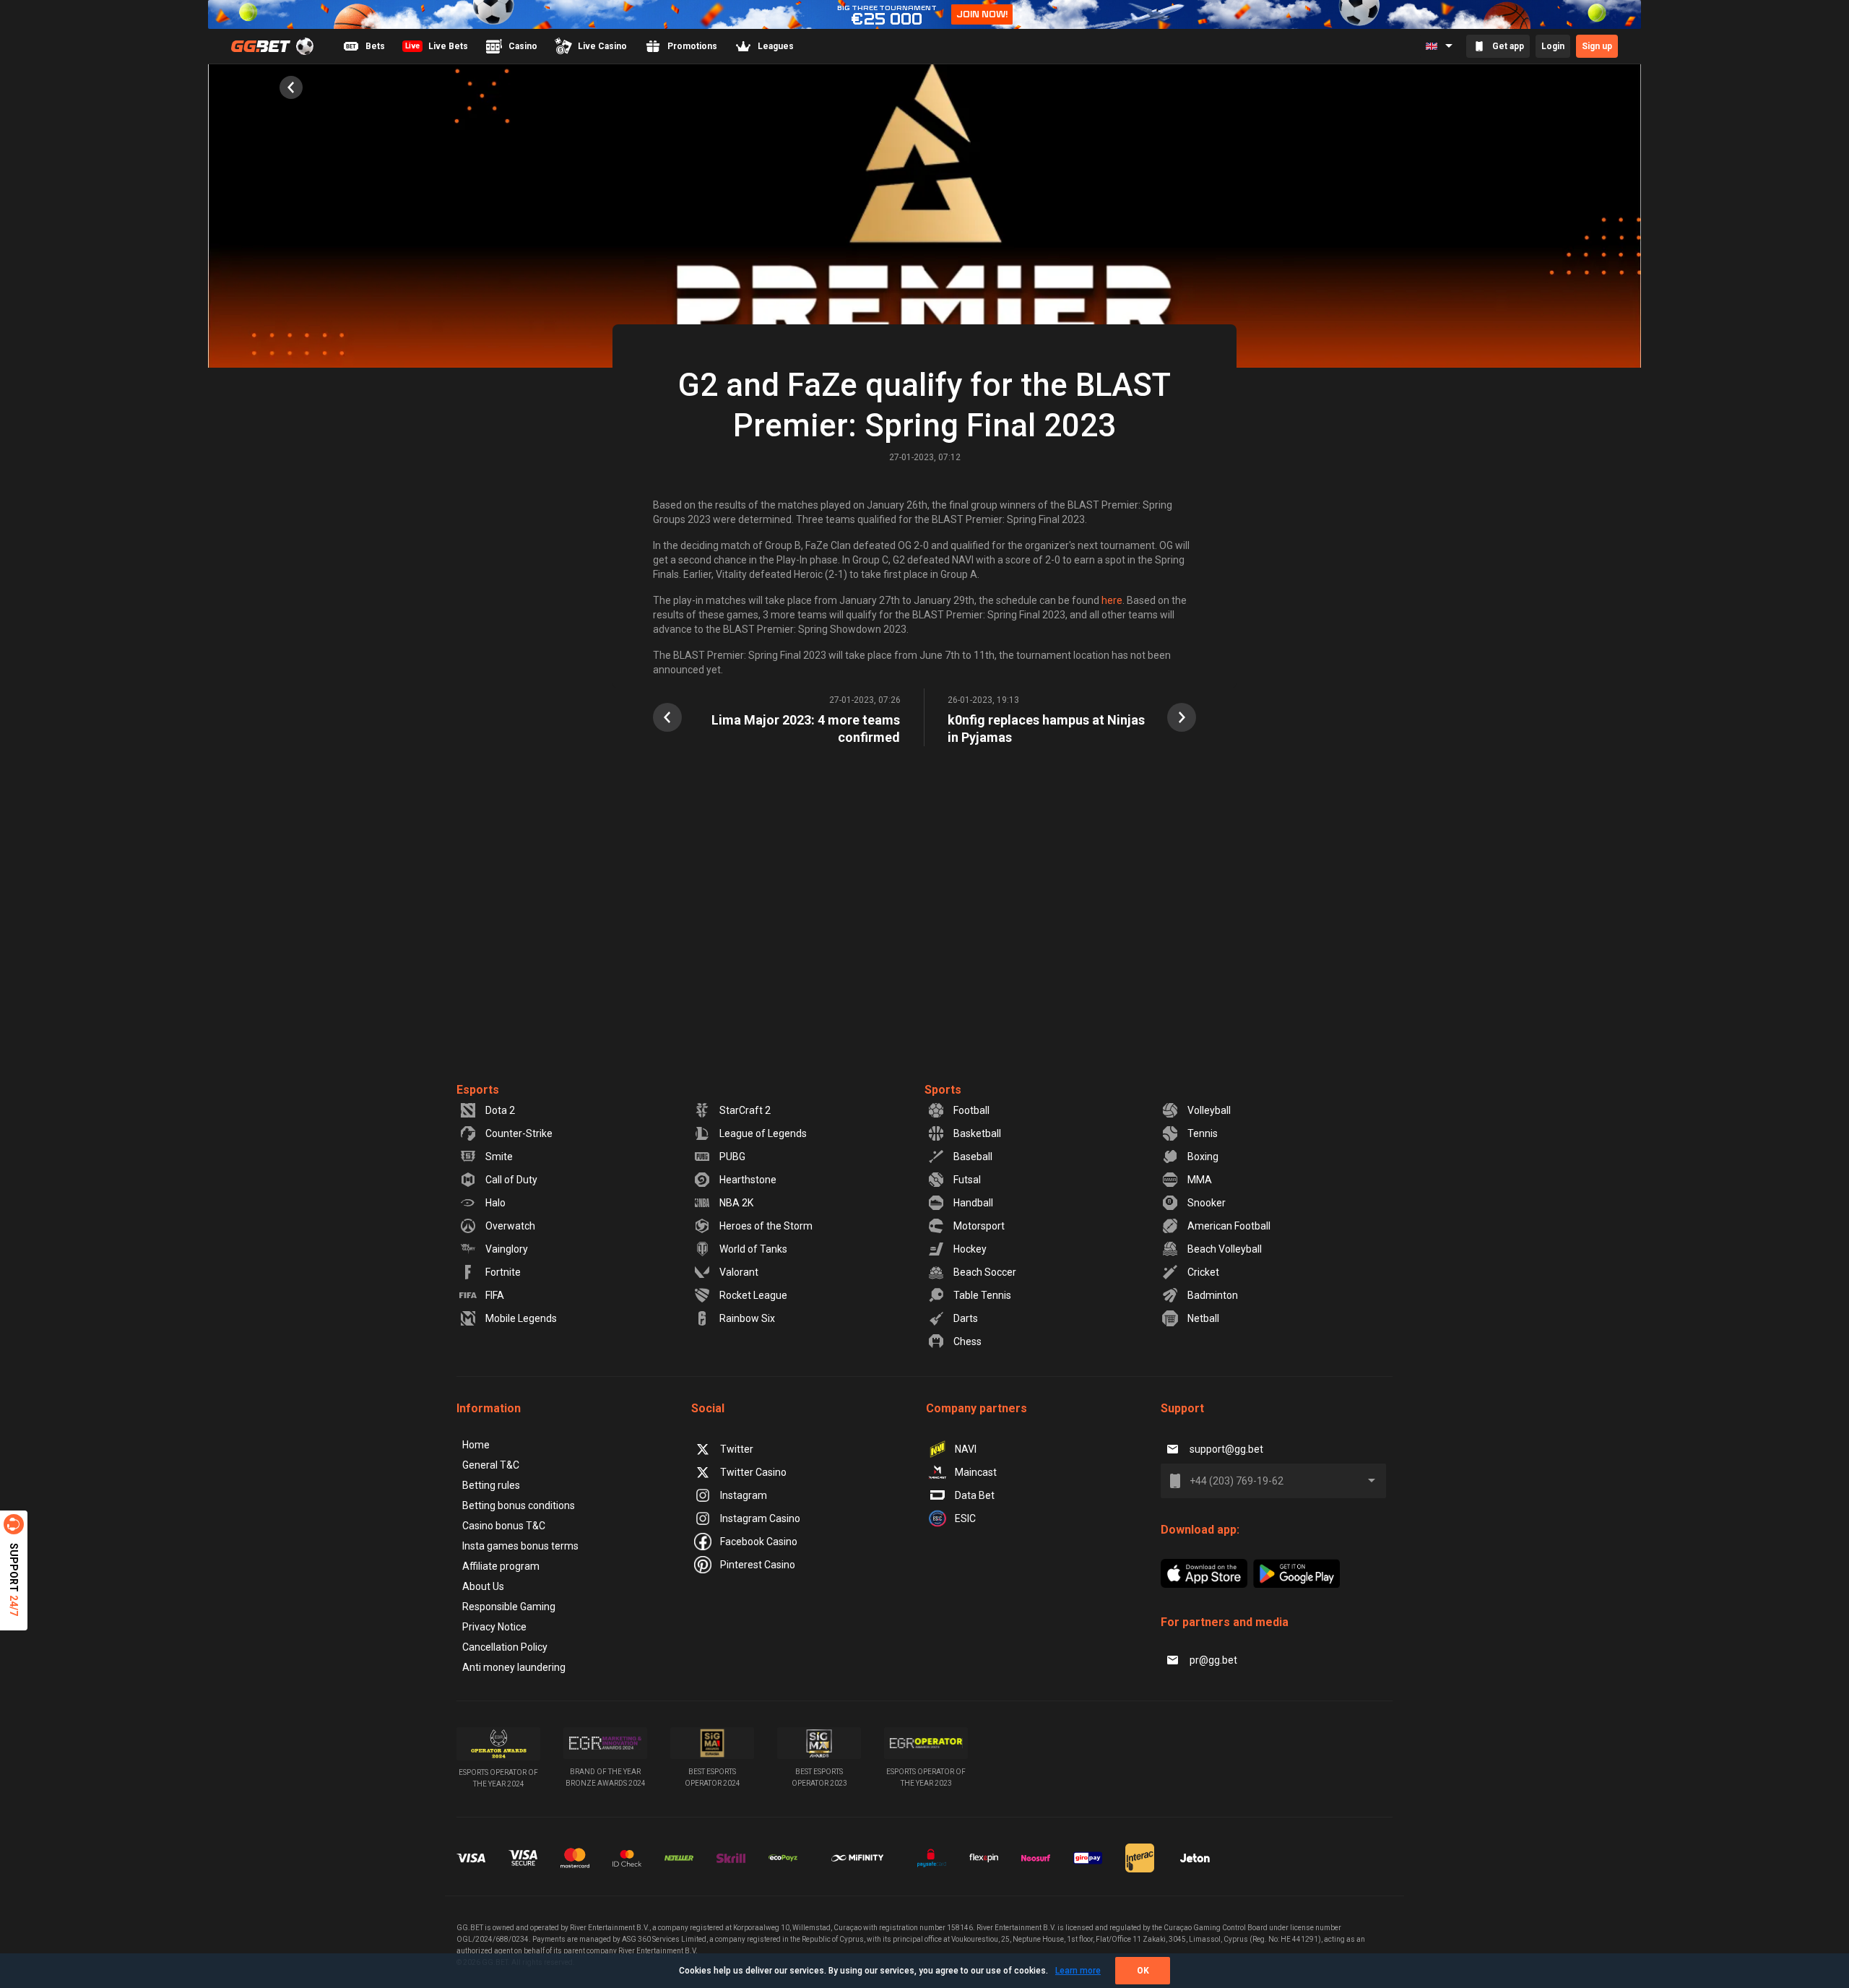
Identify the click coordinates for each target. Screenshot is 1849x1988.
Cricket (1203, 1272)
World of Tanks (753, 1249)
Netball (1203, 1318)
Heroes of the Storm (766, 1226)
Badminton (1213, 1295)
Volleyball (1209, 1110)
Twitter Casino (753, 1472)
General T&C (491, 1465)
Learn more (1078, 1971)
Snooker (1207, 1203)
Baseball (973, 1157)
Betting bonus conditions (519, 1505)
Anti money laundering (514, 1667)
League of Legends (763, 1133)
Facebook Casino (759, 1542)
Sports (943, 1090)
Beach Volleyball (1225, 1249)
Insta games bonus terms (520, 1546)
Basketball (977, 1133)
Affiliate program (501, 1566)
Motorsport (979, 1226)
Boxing (1203, 1157)
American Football (1229, 1226)
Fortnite (503, 1272)
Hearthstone (748, 1180)
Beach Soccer (985, 1272)
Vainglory (507, 1249)
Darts (966, 1318)
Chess (967, 1341)
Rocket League (753, 1295)
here (1112, 600)
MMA (1200, 1180)
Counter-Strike (519, 1133)
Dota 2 (500, 1110)
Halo (495, 1203)
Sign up (1597, 46)
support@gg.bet (1226, 1449)
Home (476, 1445)
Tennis (1203, 1133)
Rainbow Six (747, 1318)
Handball (973, 1203)
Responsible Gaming (509, 1607)
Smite (499, 1157)
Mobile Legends (521, 1318)
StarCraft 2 (745, 1110)
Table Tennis (982, 1295)
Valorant (739, 1272)
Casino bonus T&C (504, 1526)
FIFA (495, 1295)
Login (1553, 46)
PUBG (732, 1157)
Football (971, 1110)
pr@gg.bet (1213, 1660)
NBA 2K (736, 1203)
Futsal (967, 1180)
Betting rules (491, 1485)
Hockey (970, 1249)
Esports (478, 1090)
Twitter (737, 1449)
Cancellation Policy (505, 1647)
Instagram (744, 1495)
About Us (483, 1586)
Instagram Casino (760, 1518)
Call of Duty (511, 1180)
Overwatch (510, 1226)
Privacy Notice (494, 1627)
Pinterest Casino (758, 1565)
